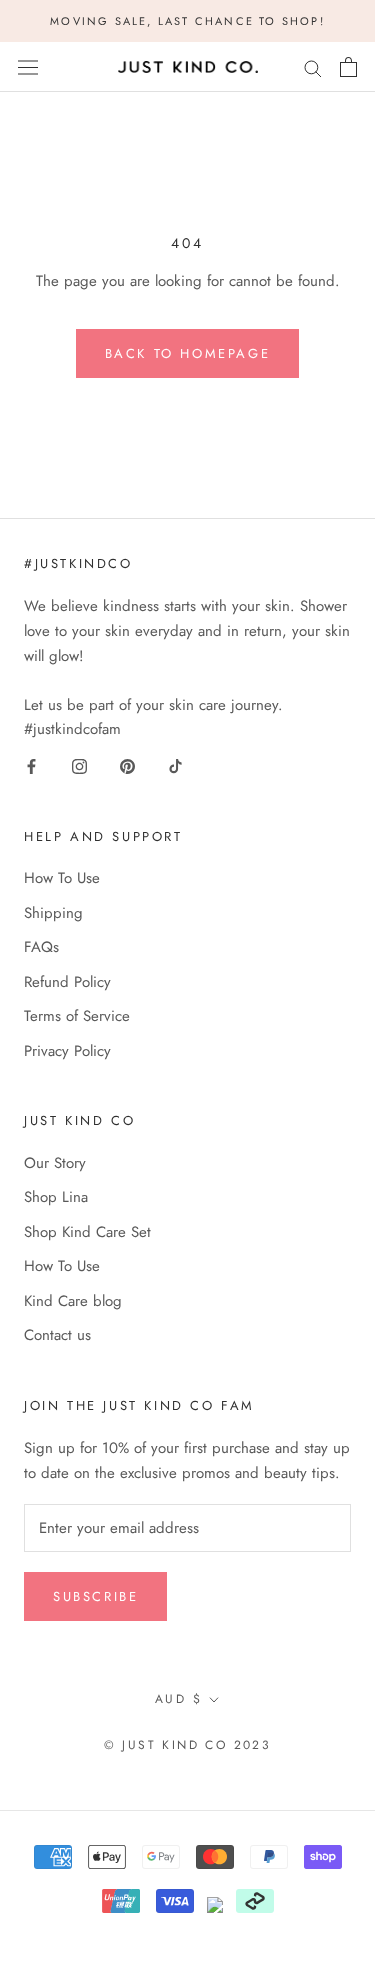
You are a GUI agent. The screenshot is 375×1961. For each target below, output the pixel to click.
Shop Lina (56, 1197)
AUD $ (178, 1699)
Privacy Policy (67, 1051)
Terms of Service (77, 1016)
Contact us (57, 1335)
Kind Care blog (73, 1301)
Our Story (55, 1163)
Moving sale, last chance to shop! (187, 21)
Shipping (53, 913)
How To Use (62, 878)
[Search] (313, 67)
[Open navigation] (28, 67)
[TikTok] (175, 765)
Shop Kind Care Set (87, 1232)
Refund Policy (67, 982)
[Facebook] (31, 765)
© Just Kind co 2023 (188, 1745)
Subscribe (95, 1596)
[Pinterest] (127, 765)
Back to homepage (188, 353)
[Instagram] (79, 765)
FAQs (41, 947)
